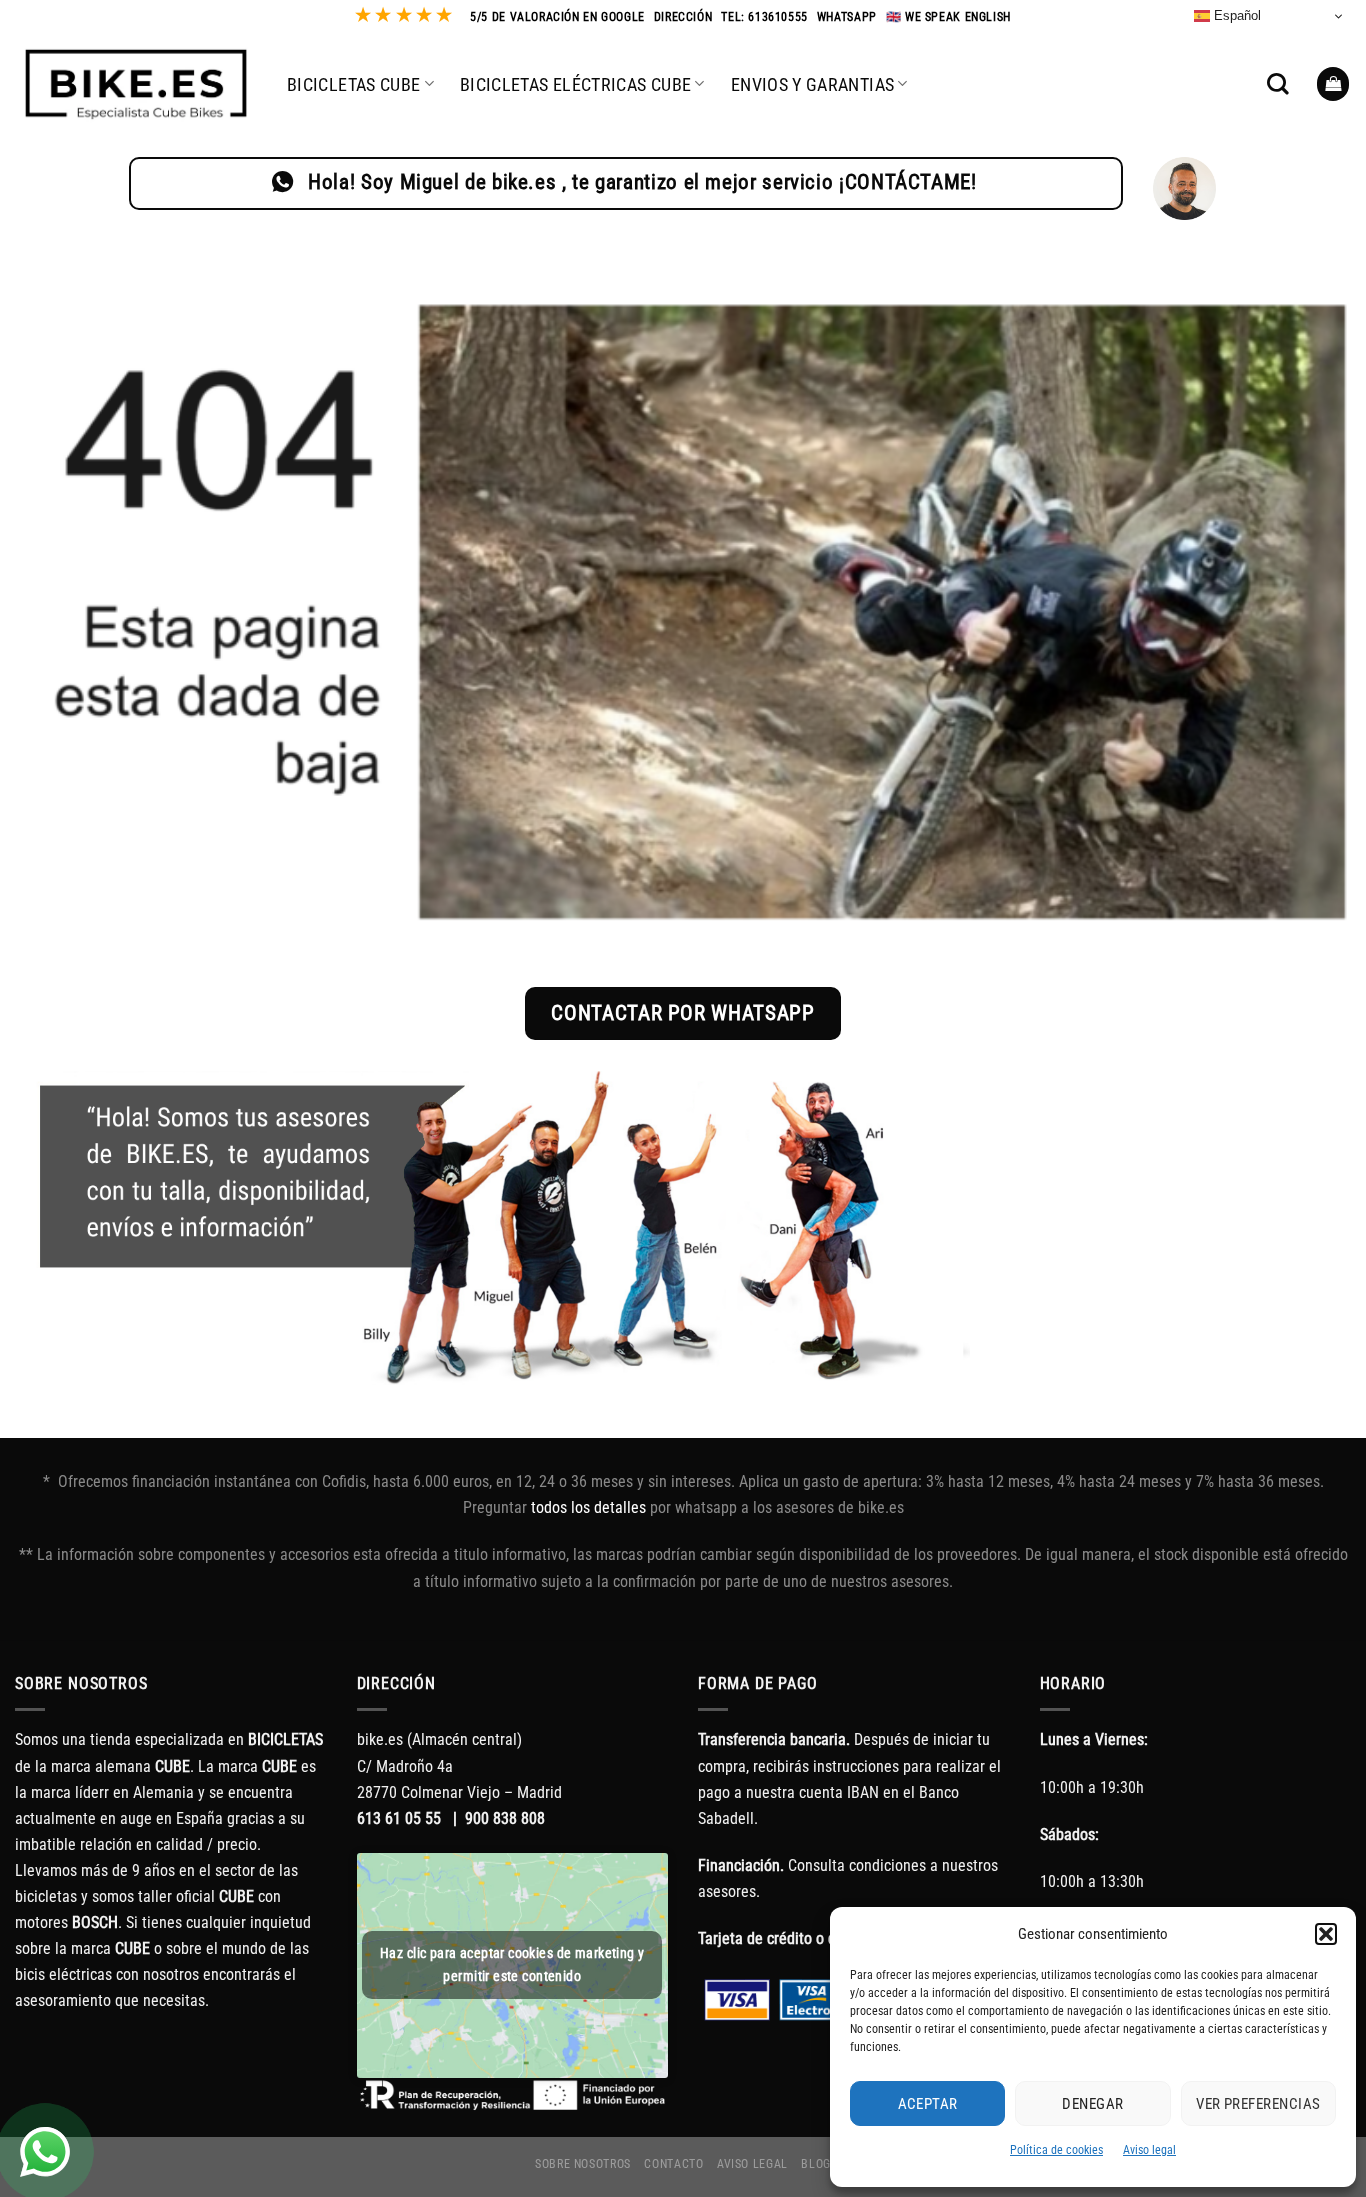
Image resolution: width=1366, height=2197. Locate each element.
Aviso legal (1149, 2150)
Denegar (1092, 2104)
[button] (1326, 1934)
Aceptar (928, 2104)
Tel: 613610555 (764, 17)
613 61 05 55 (399, 1818)
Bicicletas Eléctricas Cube (575, 84)
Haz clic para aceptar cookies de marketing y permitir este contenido (512, 1964)
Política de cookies (1056, 2150)
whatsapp (847, 17)
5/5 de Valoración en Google (557, 17)
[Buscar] (1278, 84)
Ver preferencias (1258, 2104)
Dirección (683, 17)
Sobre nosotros (583, 2163)
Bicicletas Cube (353, 84)
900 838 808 (505, 1818)
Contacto (673, 2163)
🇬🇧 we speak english (948, 17)
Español (1235, 15)
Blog (816, 2163)
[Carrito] (1333, 83)
